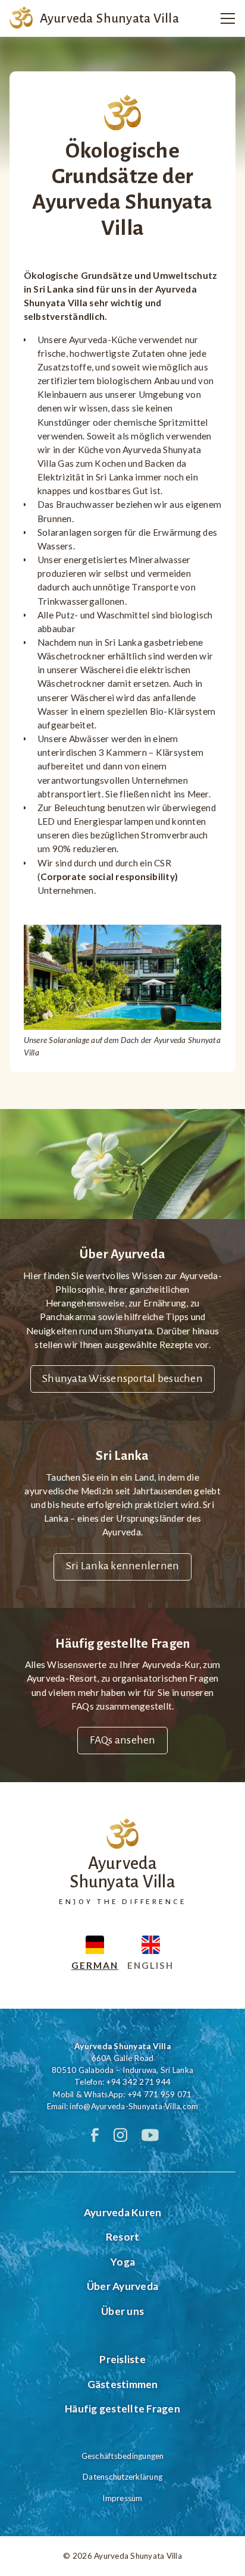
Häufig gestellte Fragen (122, 2409)
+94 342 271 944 (138, 2082)
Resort (123, 2237)
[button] (224, 18)
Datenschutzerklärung (122, 2477)
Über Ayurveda (122, 2286)
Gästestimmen (123, 2384)
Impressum (122, 2498)
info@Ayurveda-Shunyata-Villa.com (134, 2106)
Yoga (122, 2262)
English (150, 1965)
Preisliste (122, 2359)
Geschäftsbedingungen (123, 2456)
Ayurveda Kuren (123, 2212)
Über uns (122, 2311)
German (95, 1965)
